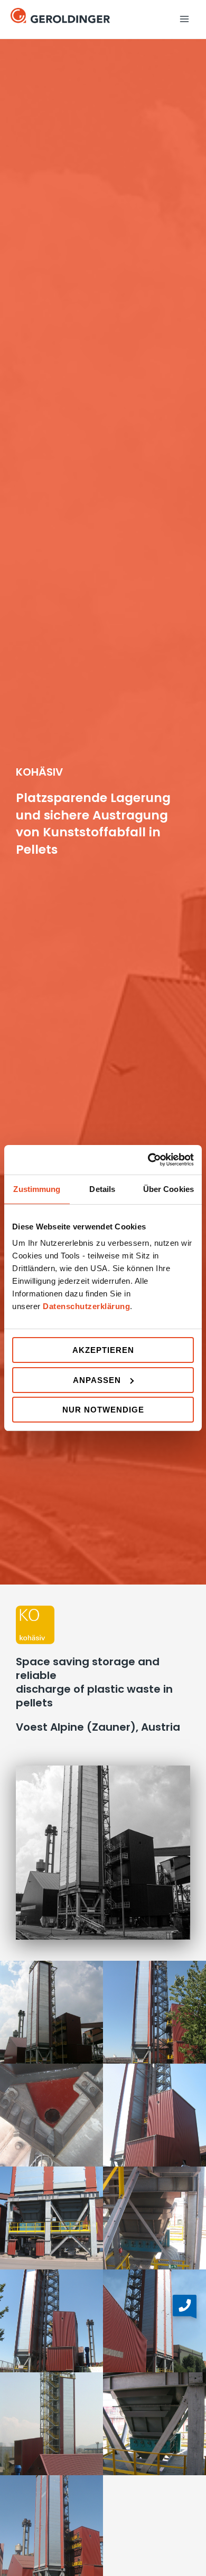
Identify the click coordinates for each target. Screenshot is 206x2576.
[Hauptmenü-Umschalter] (184, 19)
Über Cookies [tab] (168, 1189)
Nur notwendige (103, 1410)
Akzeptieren (103, 1350)
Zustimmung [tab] (37, 1189)
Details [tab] (102, 1189)
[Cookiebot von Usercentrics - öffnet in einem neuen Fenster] (148, 1160)
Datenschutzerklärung (86, 1306)
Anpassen (97, 1380)
